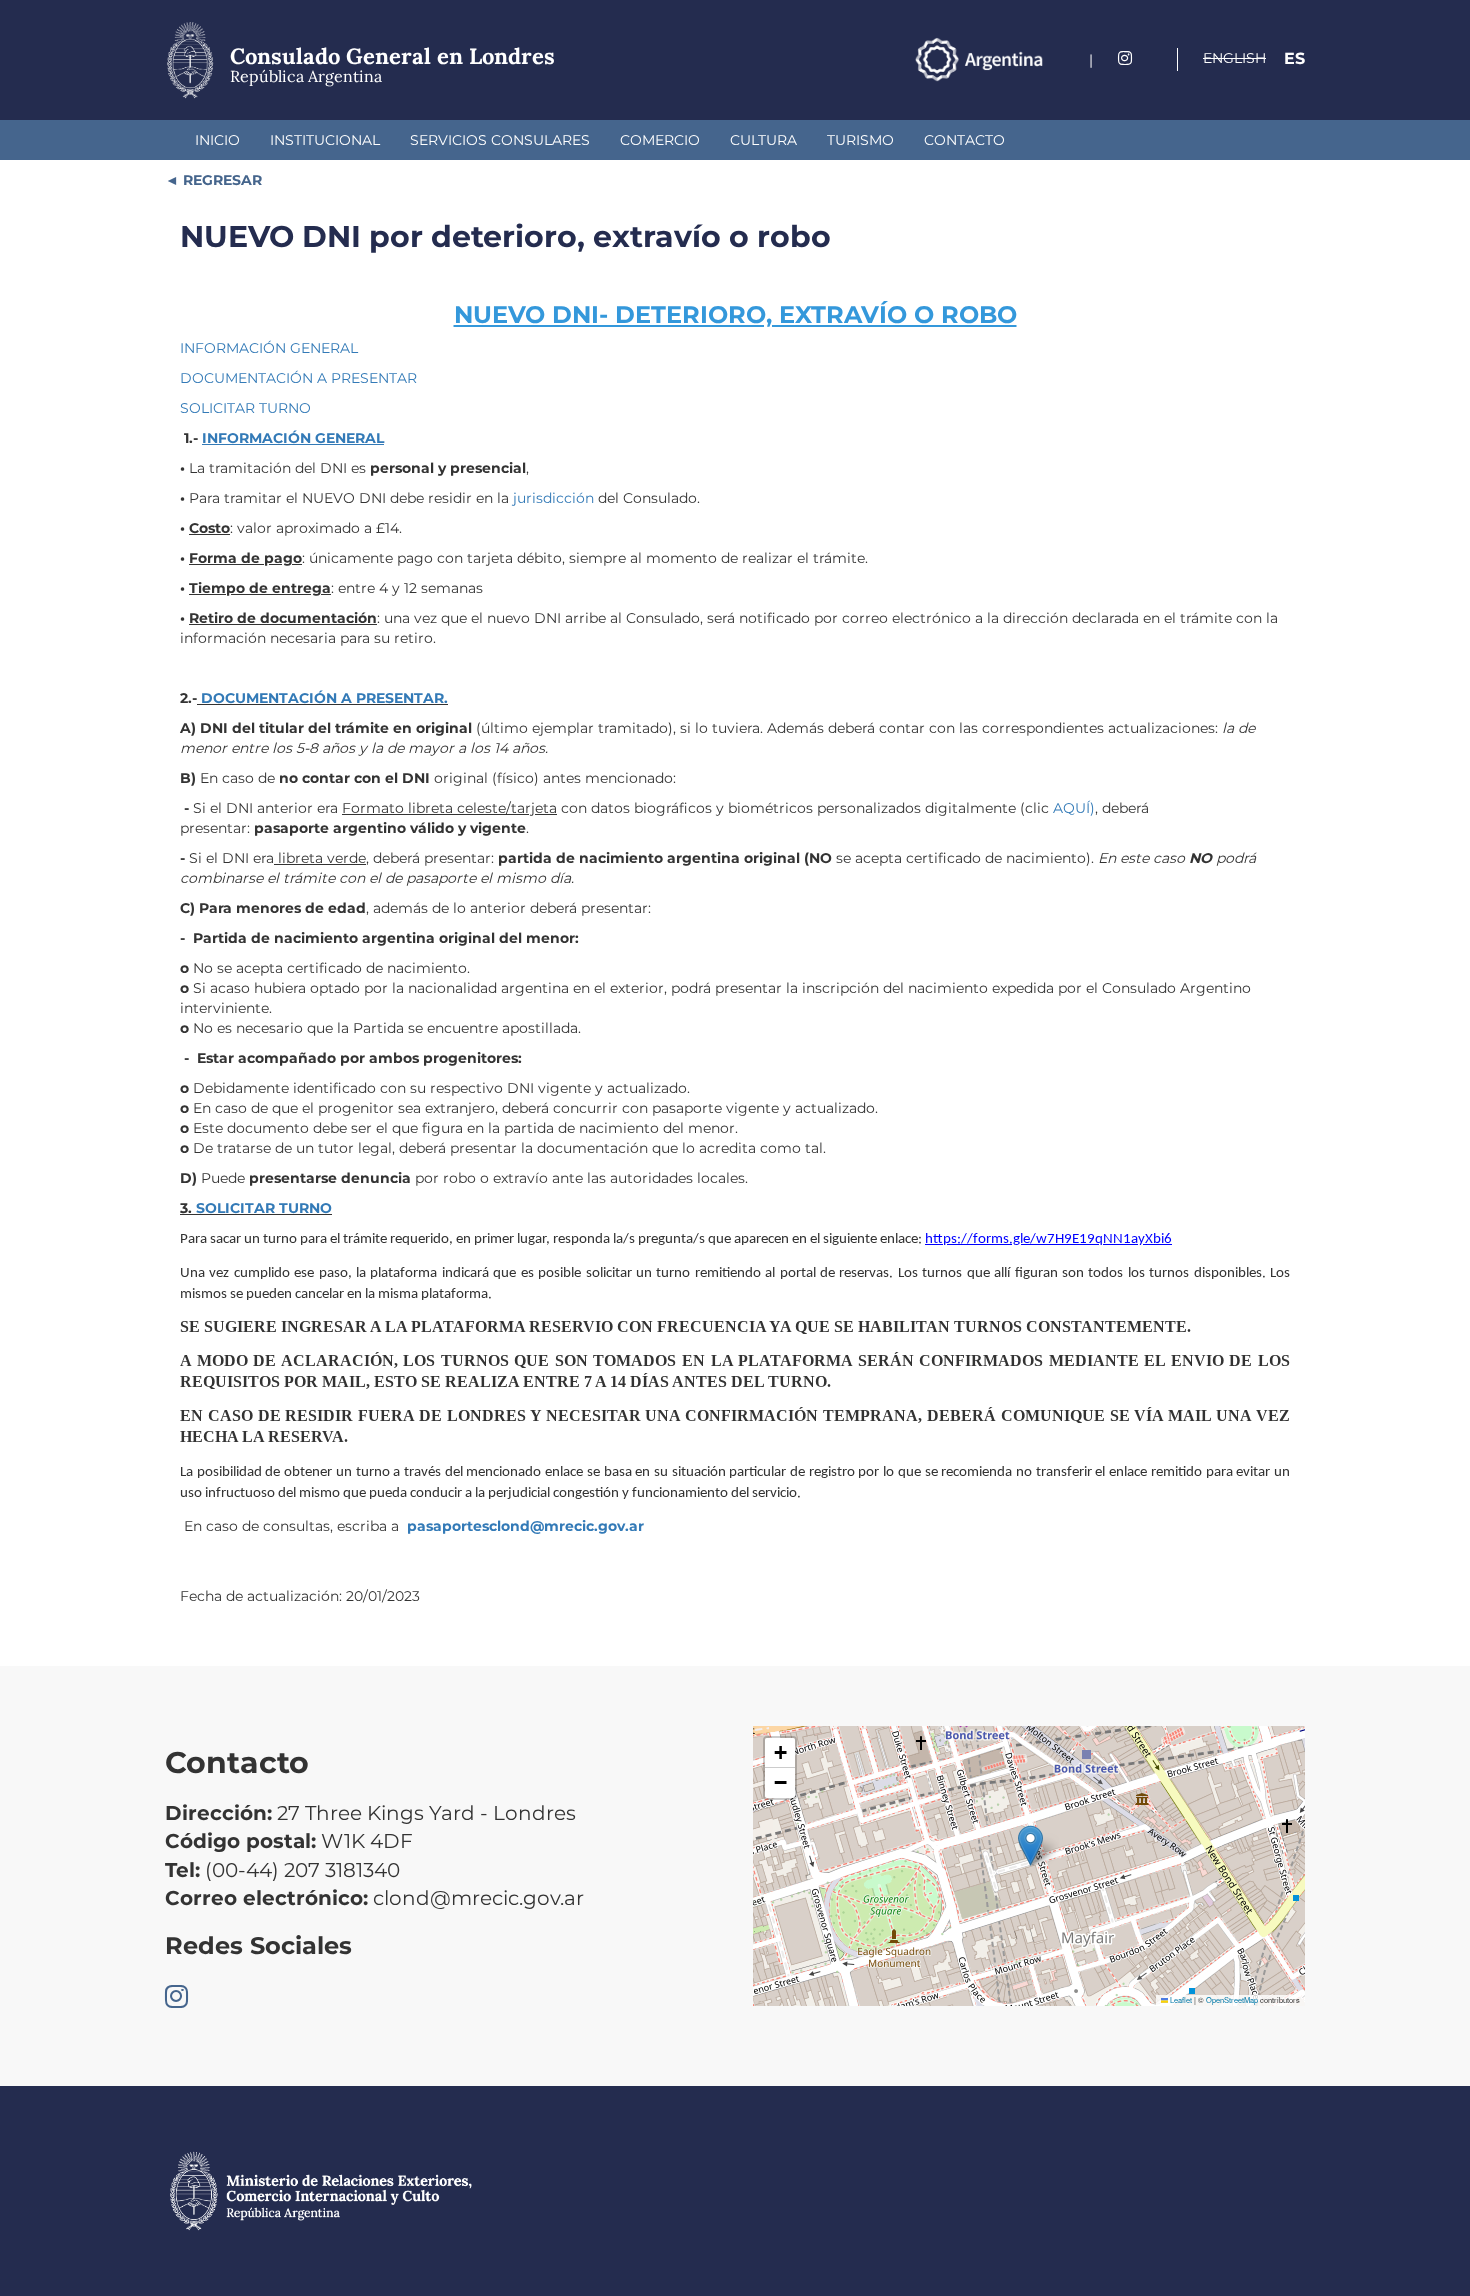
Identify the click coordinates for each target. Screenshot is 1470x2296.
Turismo (860, 140)
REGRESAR (220, 180)
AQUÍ (1071, 808)
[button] (1030, 1845)
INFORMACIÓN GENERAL (269, 348)
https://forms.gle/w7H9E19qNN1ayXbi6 (1048, 1239)
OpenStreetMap (1232, 1999)
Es (1294, 58)
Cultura (763, 140)
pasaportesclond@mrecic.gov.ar (525, 1526)
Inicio (217, 140)
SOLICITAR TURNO (245, 408)
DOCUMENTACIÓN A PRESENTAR (298, 378)
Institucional (325, 140)
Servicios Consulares (500, 140)
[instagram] (1125, 58)
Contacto (964, 140)
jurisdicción (555, 498)
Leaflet (1180, 1999)
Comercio (660, 140)
